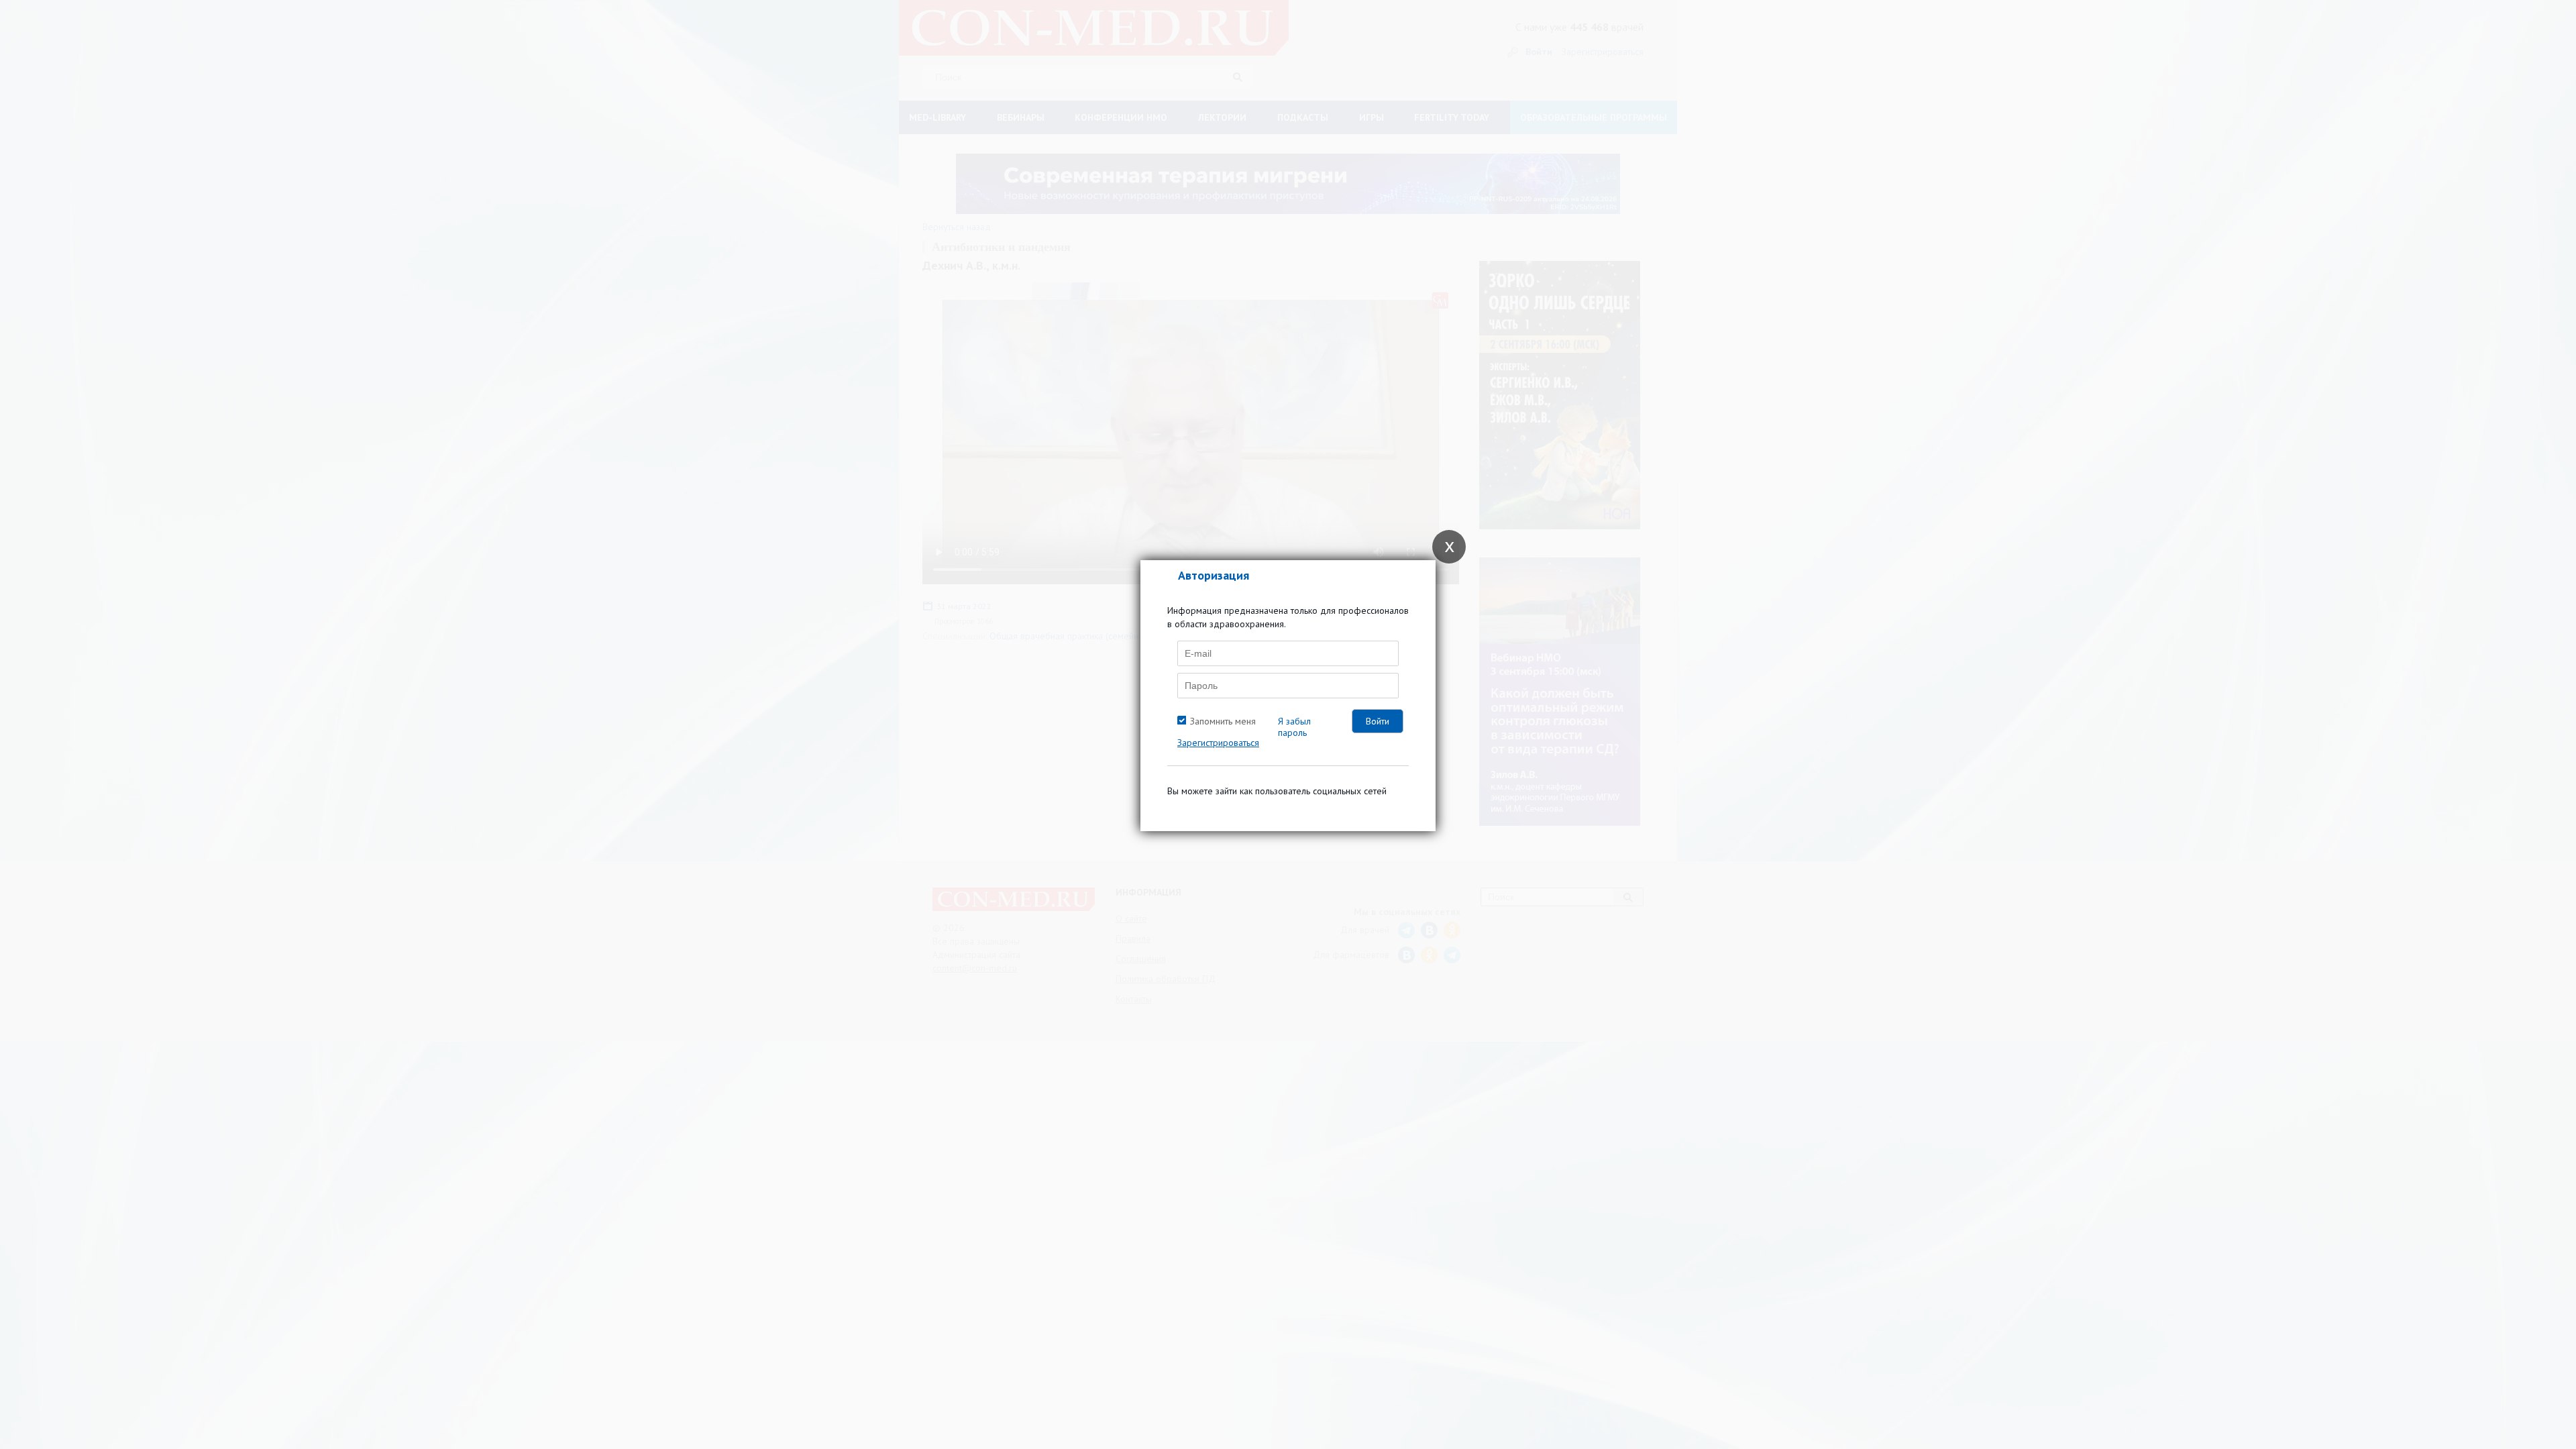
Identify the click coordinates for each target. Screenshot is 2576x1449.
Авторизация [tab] (1214, 575)
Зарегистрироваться (1218, 743)
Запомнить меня (1223, 721)
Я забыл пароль (1294, 727)
